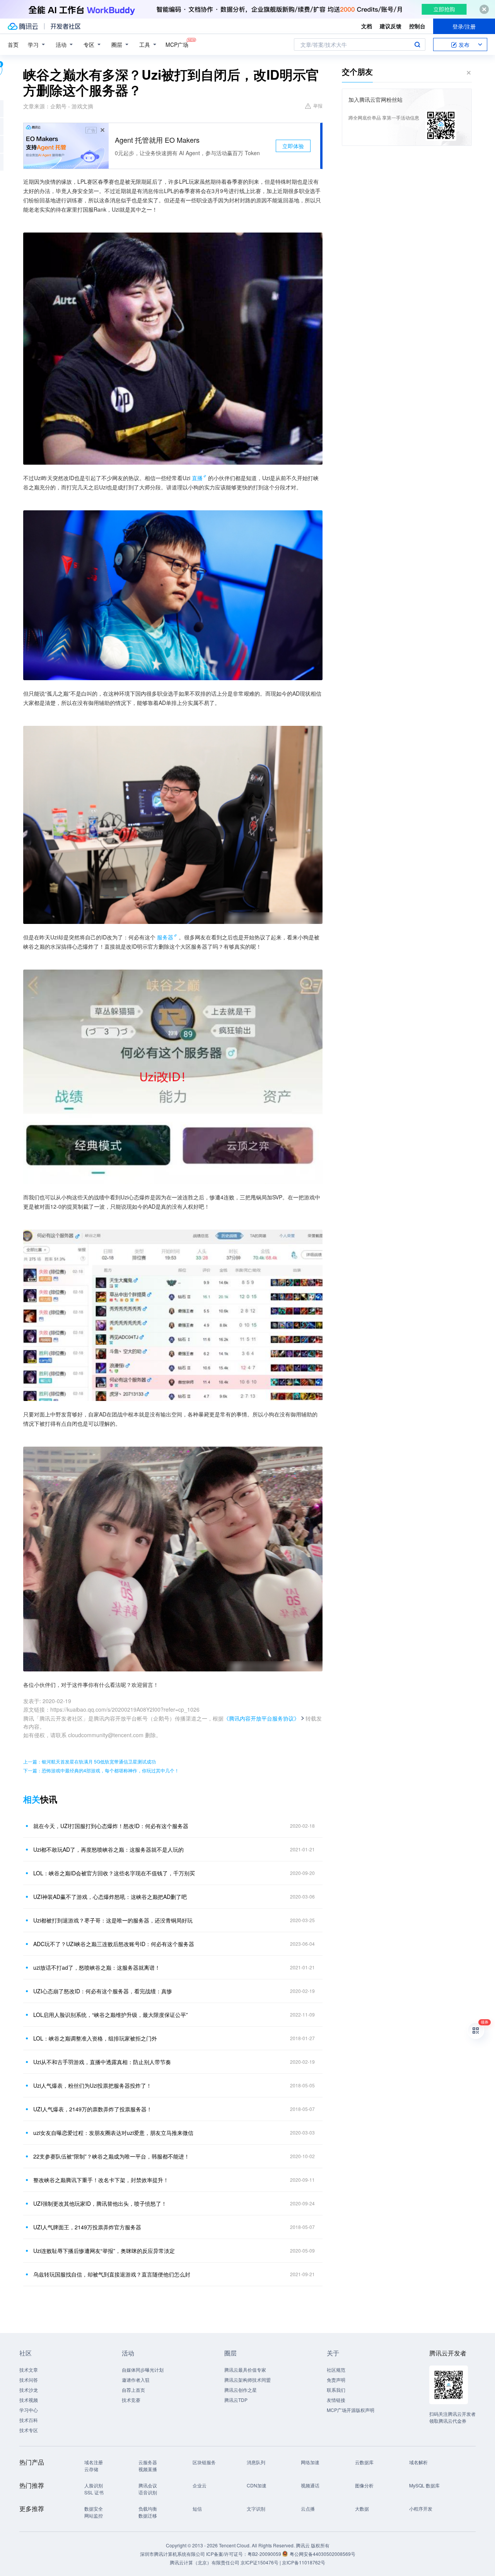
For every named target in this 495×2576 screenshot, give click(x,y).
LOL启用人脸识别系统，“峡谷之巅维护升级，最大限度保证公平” (111, 2015)
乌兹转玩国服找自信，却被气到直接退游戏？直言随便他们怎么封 (112, 2274)
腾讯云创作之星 (241, 2390)
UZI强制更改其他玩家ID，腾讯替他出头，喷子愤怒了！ (100, 2203)
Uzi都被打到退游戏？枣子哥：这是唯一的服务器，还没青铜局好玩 (113, 1920)
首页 (13, 44)
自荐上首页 (133, 2390)
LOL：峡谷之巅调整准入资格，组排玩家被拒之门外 (95, 2038)
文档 (367, 26)
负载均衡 (148, 2508)
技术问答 (29, 2380)
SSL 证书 (94, 2492)
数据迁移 (148, 2515)
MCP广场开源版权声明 (351, 2410)
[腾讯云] (23, 26)
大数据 (362, 2508)
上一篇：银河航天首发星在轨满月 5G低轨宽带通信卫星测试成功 (90, 1761)
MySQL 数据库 (424, 2485)
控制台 (417, 26)
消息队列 (256, 2462)
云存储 (91, 2469)
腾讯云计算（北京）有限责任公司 (205, 2562)
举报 (318, 105)
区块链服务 (204, 2462)
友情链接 (336, 2400)
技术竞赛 (131, 2400)
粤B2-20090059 (265, 2554)
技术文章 (29, 2370)
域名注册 (94, 2462)
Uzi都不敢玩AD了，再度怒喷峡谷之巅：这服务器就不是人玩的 (108, 1849)
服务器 (165, 937)
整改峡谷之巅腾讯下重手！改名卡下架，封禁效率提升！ (101, 2180)
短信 (197, 2508)
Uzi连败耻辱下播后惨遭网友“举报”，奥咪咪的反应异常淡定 (104, 2251)
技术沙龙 (29, 2390)
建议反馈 (391, 26)
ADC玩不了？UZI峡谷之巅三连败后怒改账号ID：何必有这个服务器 (114, 1944)
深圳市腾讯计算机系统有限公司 (172, 2554)
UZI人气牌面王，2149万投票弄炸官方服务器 (87, 2227)
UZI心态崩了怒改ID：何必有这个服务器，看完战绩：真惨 (103, 1991)
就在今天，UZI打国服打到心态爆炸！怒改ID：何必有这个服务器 (111, 1826)
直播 (197, 478)
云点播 (308, 2508)
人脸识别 (94, 2485)
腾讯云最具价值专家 (245, 2370)
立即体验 (293, 146)
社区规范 (336, 2370)
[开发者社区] (66, 26)
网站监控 (94, 2515)
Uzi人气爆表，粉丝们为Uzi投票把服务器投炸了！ (92, 2085)
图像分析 (364, 2485)
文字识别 (256, 2508)
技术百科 (29, 2420)
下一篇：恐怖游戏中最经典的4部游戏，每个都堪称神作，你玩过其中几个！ (101, 1770)
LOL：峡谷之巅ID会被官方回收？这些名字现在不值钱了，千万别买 (114, 1873)
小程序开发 (421, 2508)
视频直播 (148, 2469)
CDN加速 (257, 2485)
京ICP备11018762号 (304, 2562)
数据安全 (94, 2508)
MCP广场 (177, 44)
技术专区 (29, 2430)
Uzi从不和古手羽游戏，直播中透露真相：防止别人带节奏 (102, 2062)
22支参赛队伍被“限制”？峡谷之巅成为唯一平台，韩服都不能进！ (111, 2156)
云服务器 (148, 2462)
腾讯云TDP (236, 2400)
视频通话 (310, 2485)
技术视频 (29, 2400)
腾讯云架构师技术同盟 (247, 2380)
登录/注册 (464, 26)
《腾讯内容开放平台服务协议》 (261, 1718)
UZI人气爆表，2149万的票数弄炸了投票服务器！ (93, 2109)
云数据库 (364, 2462)
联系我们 (336, 2390)
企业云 (200, 2485)
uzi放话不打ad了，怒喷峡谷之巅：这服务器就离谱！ (97, 1967)
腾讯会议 (148, 2485)
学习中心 (29, 2410)
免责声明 (336, 2380)
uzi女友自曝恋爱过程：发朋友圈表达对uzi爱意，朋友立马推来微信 (113, 2133)
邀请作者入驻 (136, 2380)
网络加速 (310, 2462)
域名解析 (418, 2462)
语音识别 (148, 2492)
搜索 (417, 44)
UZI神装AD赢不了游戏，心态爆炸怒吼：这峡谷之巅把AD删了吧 (110, 1897)
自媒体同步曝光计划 (143, 2370)
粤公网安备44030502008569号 (323, 2554)
